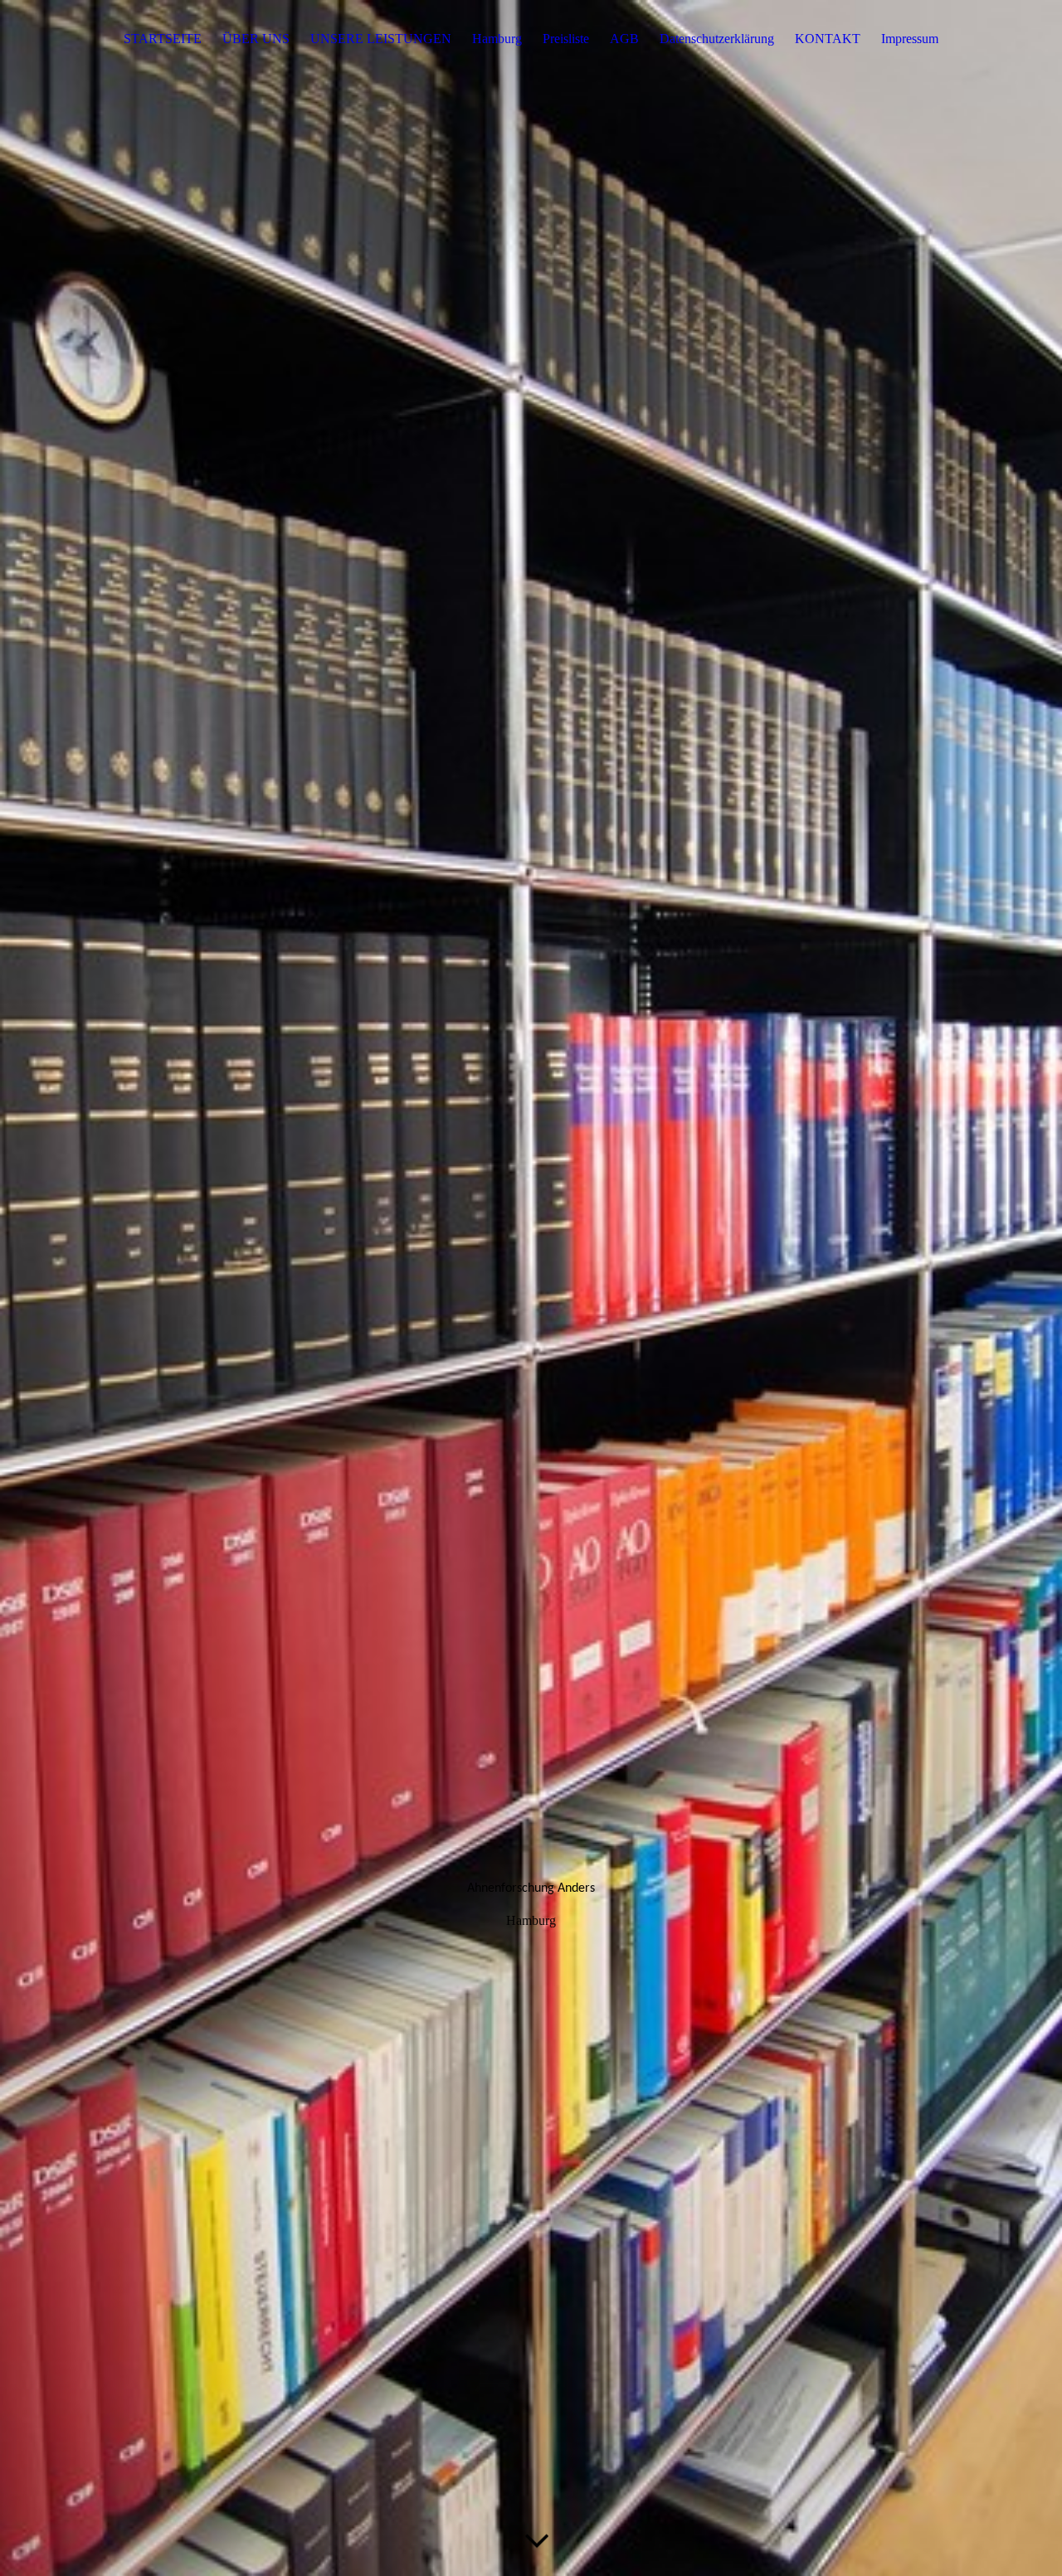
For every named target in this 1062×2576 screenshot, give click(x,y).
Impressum (910, 39)
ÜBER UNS (256, 39)
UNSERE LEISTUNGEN (381, 39)
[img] (531, 1288)
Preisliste (566, 39)
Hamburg (497, 39)
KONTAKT (828, 39)
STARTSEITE (163, 39)
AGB (624, 39)
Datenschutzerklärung (717, 39)
